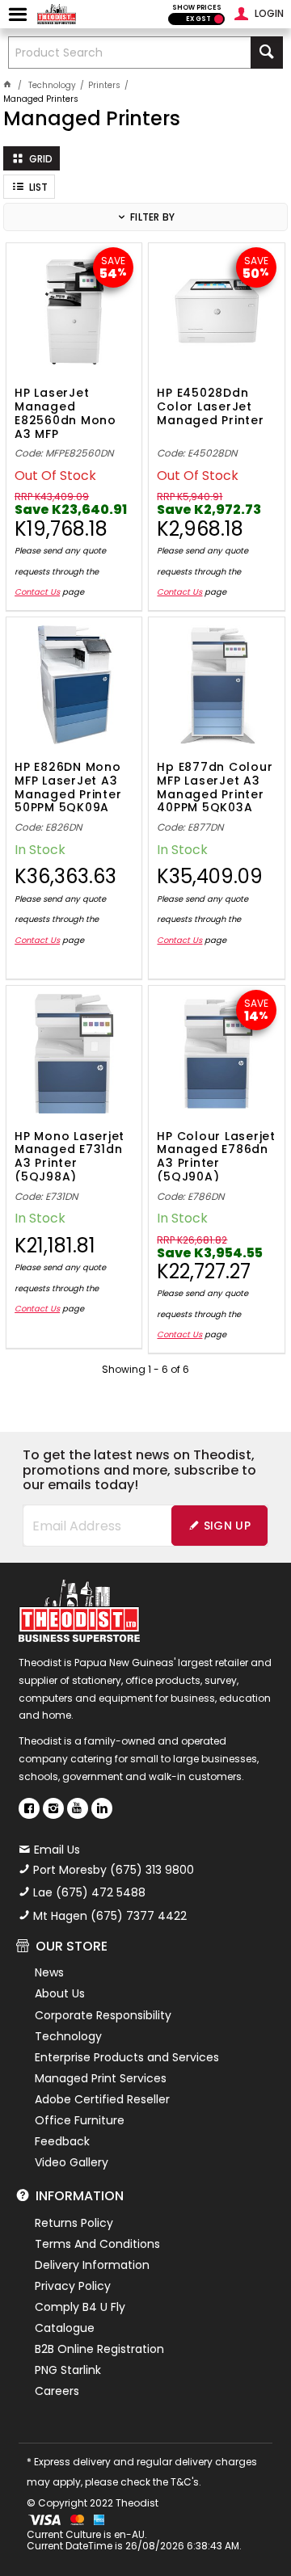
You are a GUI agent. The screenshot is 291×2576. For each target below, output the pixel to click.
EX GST (198, 19)
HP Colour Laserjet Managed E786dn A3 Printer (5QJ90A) (216, 1155)
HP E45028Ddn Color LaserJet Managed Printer (210, 407)
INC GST (219, 19)
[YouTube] (78, 1808)
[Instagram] (53, 1808)
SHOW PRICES (197, 8)
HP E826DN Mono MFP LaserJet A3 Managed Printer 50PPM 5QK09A (68, 786)
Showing (145, 1369)
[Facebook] (29, 1808)
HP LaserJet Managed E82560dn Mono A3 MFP (65, 412)
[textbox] (130, 53)
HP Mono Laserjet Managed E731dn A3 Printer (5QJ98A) (70, 1155)
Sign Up (227, 1526)
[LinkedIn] (102, 1808)
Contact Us (37, 592)
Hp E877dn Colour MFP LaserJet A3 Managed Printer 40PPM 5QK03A (215, 786)
